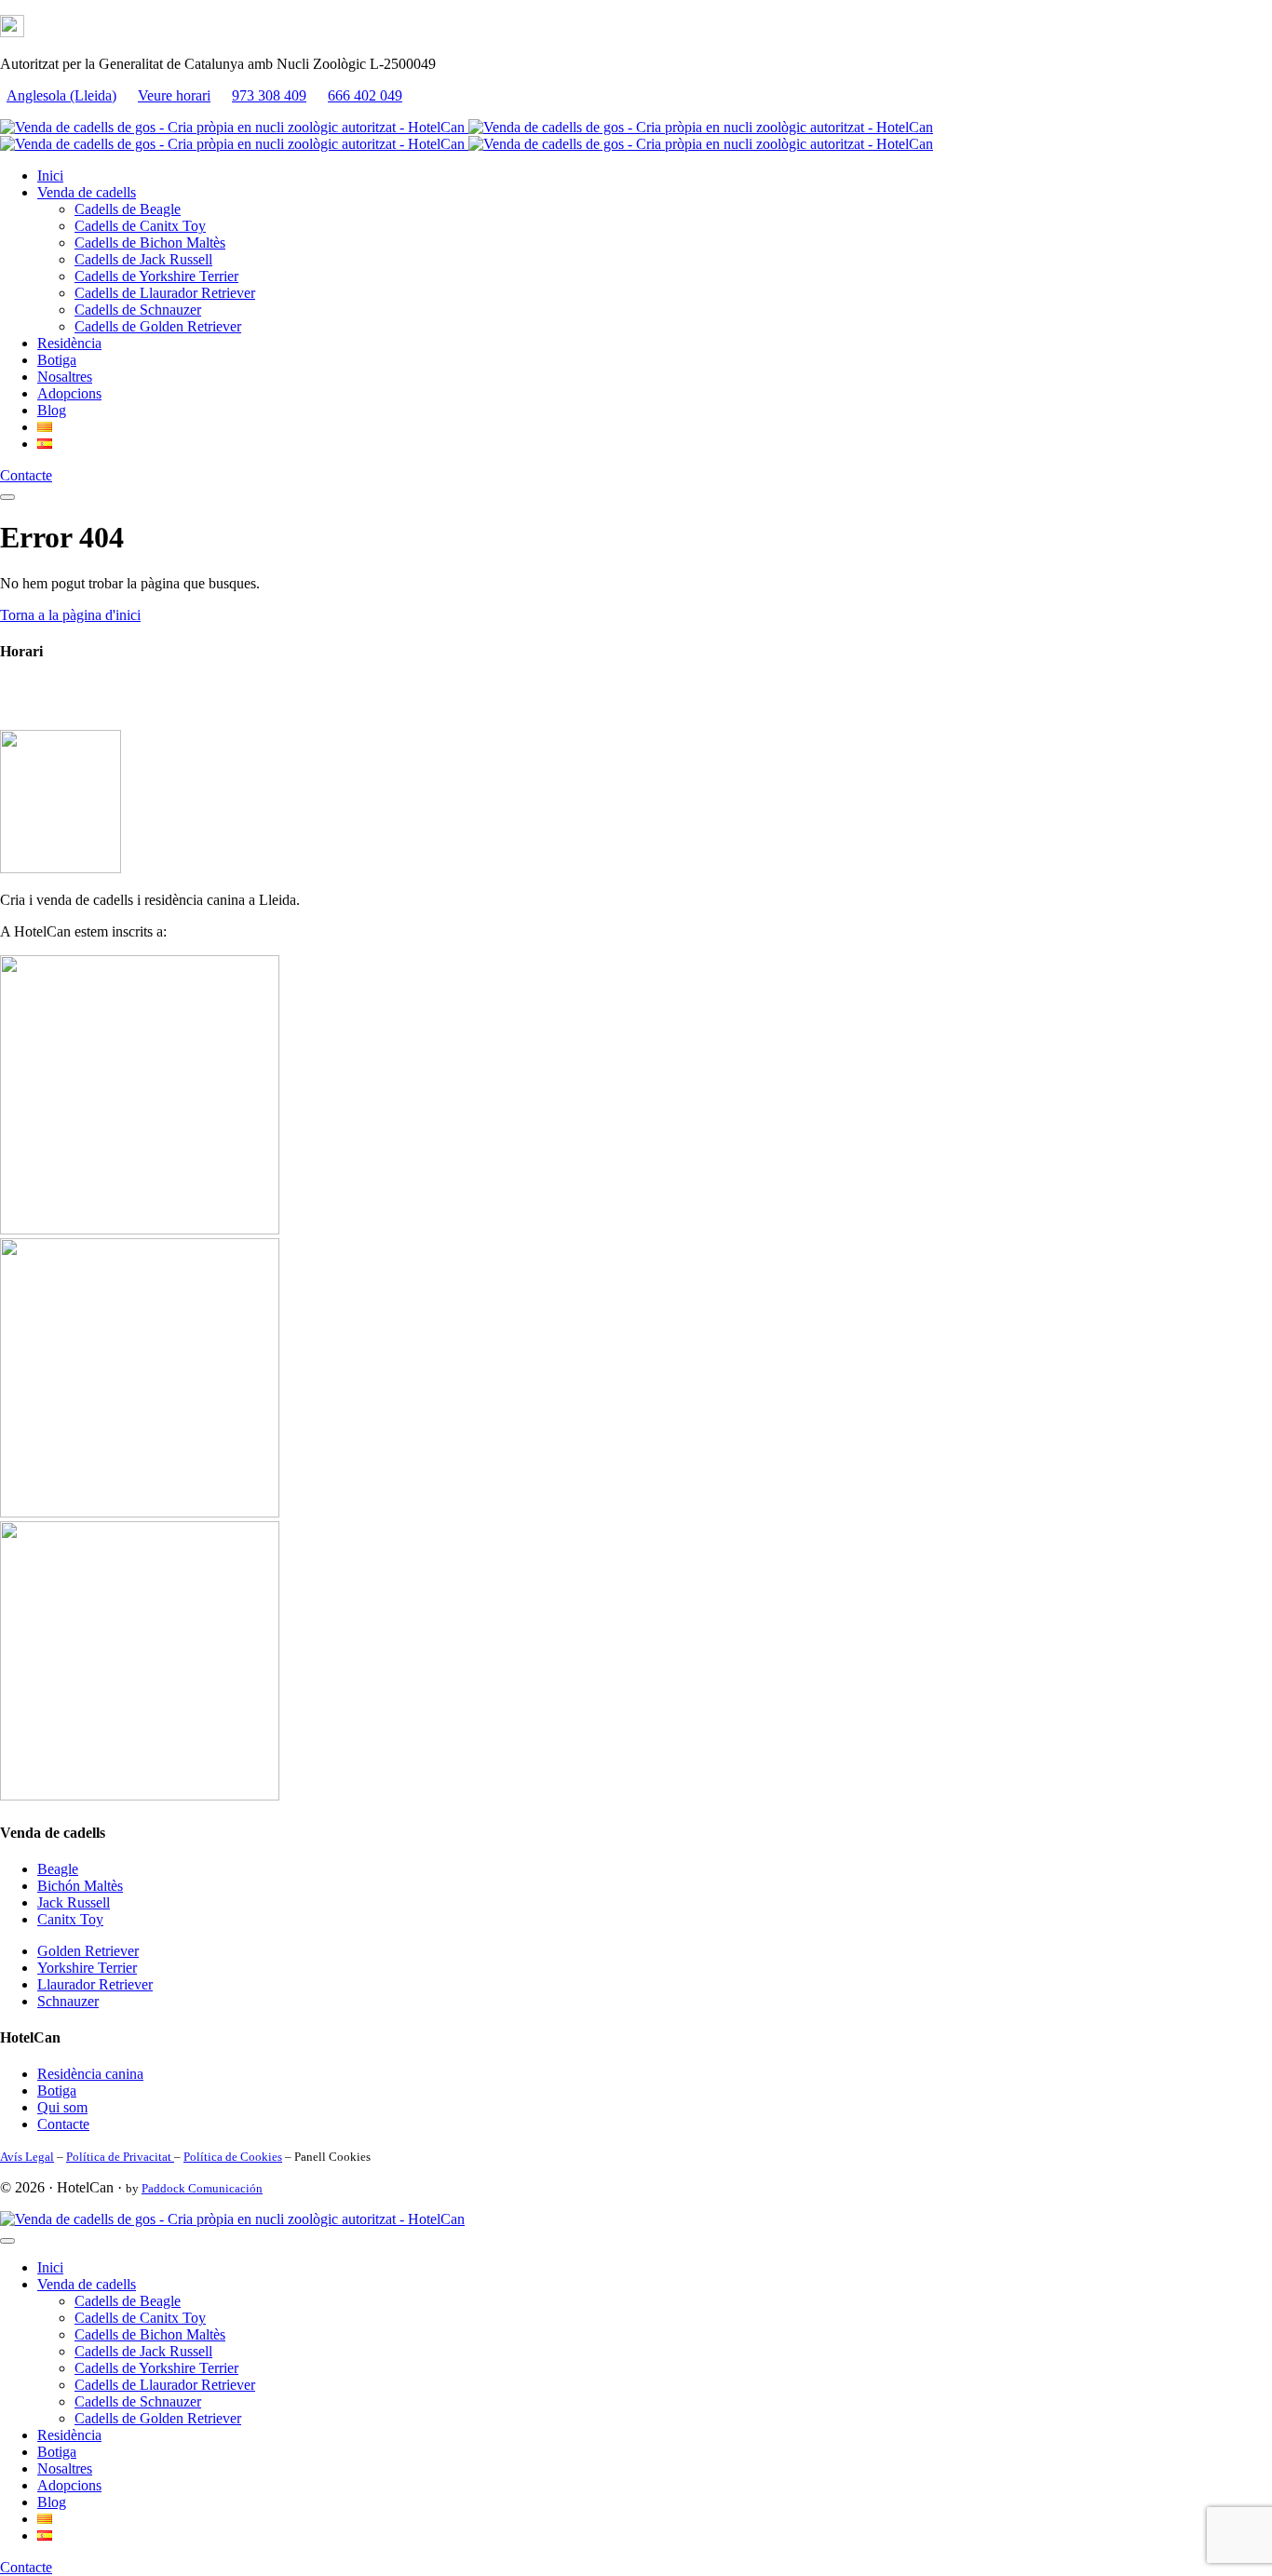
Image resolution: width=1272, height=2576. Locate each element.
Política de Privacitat (120, 2157)
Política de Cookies (233, 2157)
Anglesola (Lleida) (61, 95)
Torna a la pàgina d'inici (70, 615)
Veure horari (174, 95)
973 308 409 (269, 95)
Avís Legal (27, 2157)
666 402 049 (365, 95)
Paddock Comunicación (202, 2188)
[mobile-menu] (7, 497)
